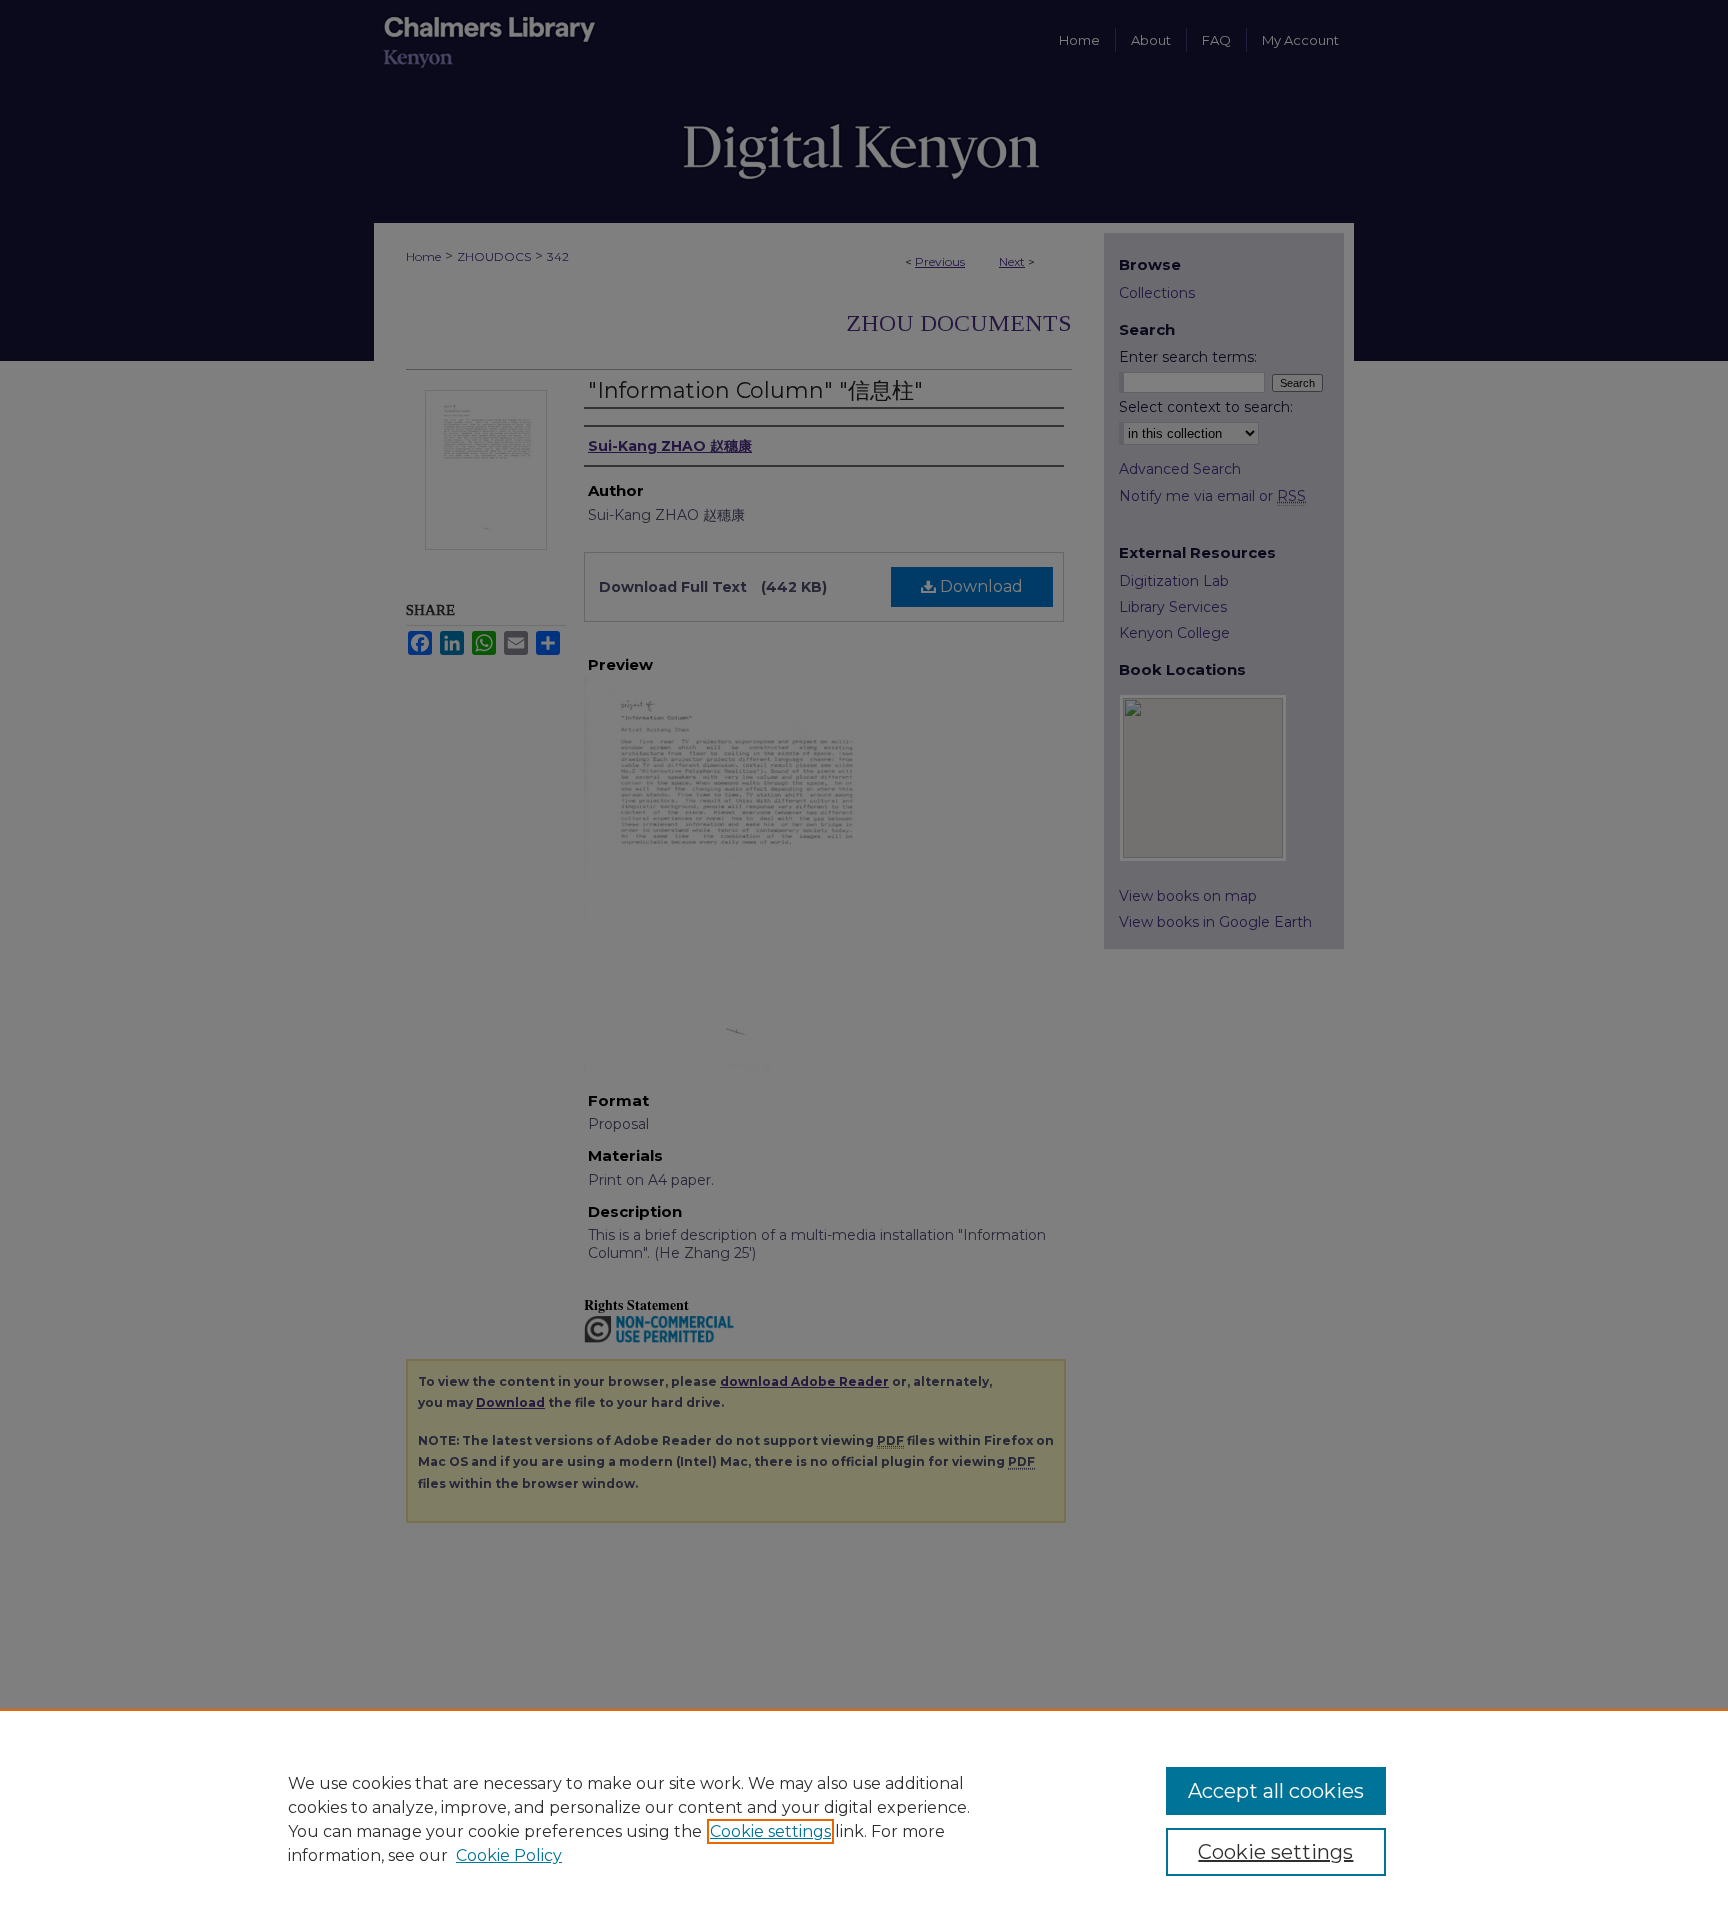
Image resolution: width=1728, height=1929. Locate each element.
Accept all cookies (1276, 1791)
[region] (864, 1819)
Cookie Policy (509, 1855)
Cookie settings (770, 1831)
